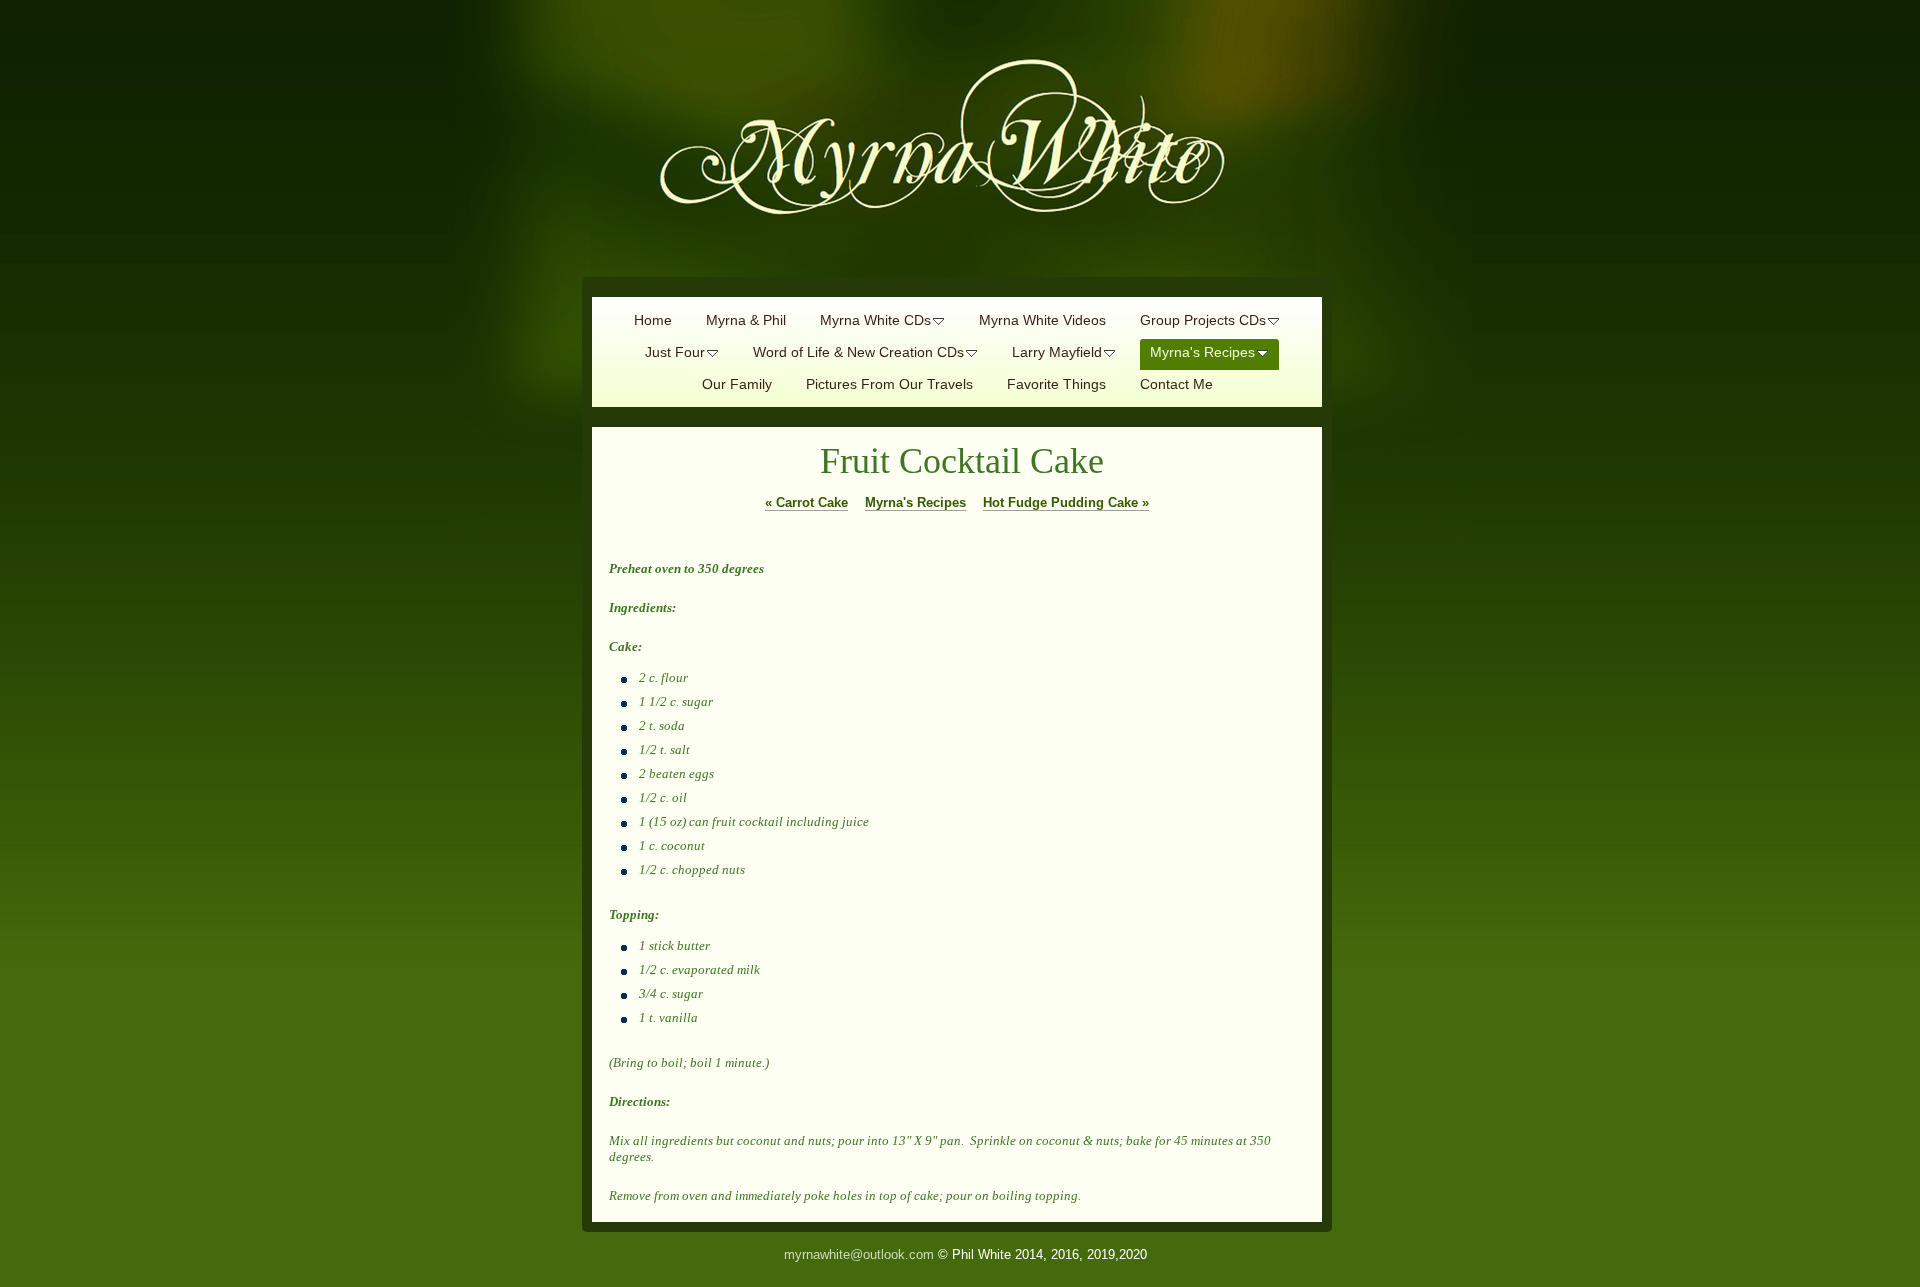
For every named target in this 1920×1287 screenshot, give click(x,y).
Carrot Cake (806, 502)
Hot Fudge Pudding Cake (1066, 502)
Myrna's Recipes (915, 502)
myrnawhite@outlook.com (859, 1254)
